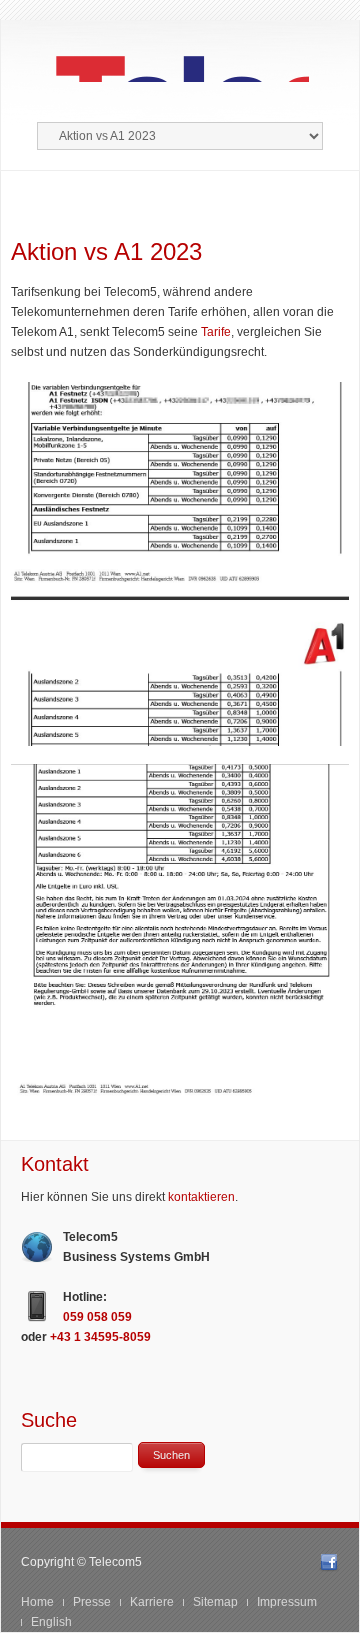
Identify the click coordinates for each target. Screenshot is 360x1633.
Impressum (287, 1602)
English (51, 1622)
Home (37, 1602)
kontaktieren (201, 1197)
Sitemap (215, 1602)
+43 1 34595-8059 (100, 1337)
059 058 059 (97, 1317)
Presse (92, 1602)
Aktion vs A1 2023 (106, 251)
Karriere (152, 1602)
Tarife (216, 332)
